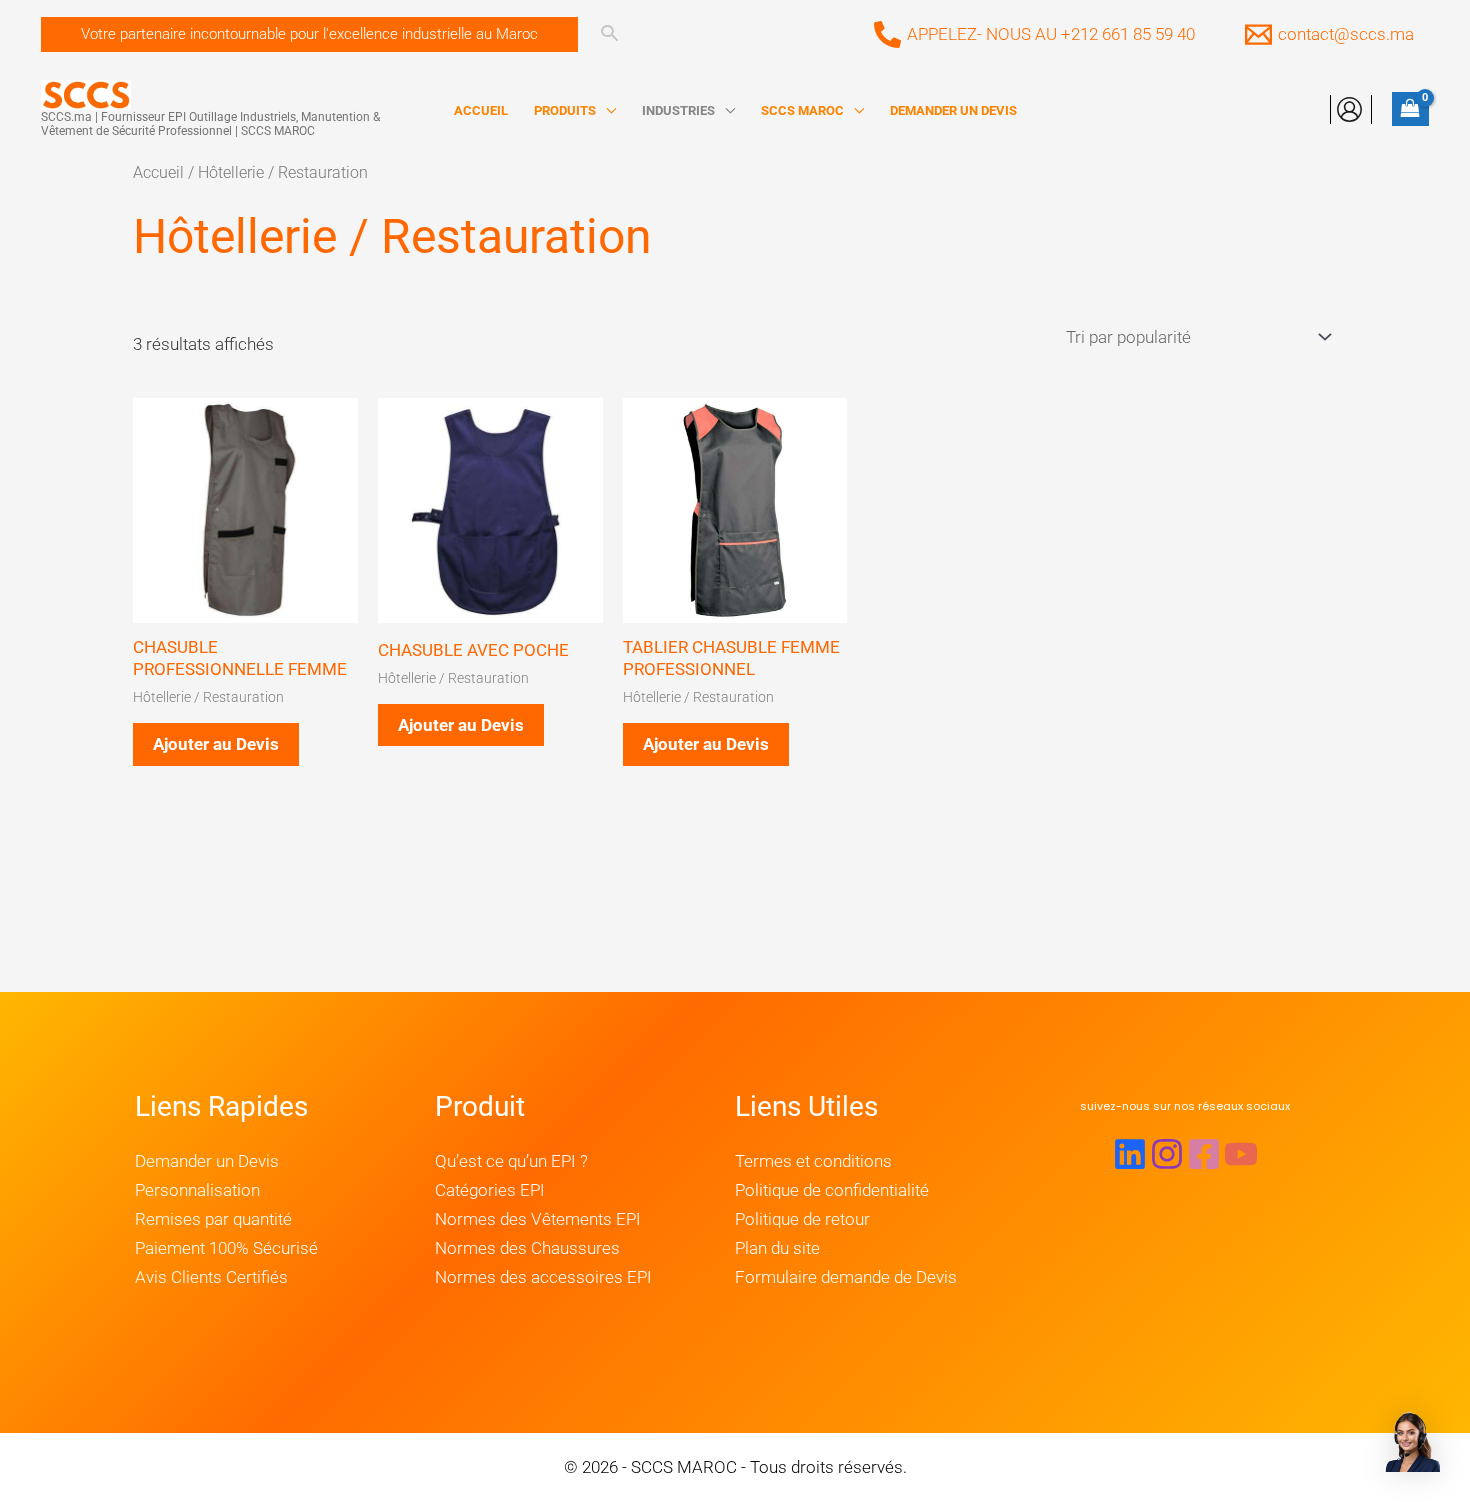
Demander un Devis (207, 1161)
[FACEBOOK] (1204, 1154)
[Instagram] (1167, 1154)
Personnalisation (197, 1190)
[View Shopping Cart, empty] (1410, 109)
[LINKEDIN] (1130, 1154)
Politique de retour (802, 1219)
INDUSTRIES (678, 110)
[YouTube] (1241, 1154)
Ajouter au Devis (216, 744)
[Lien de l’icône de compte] (1349, 109)
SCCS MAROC (802, 110)
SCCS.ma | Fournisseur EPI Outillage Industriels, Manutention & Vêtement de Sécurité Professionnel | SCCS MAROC (210, 124)
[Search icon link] (609, 35)
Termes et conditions (813, 1161)
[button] (309, 34)
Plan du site (777, 1248)
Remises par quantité (213, 1219)
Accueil (158, 172)
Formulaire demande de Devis (846, 1277)
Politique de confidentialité (832, 1190)
